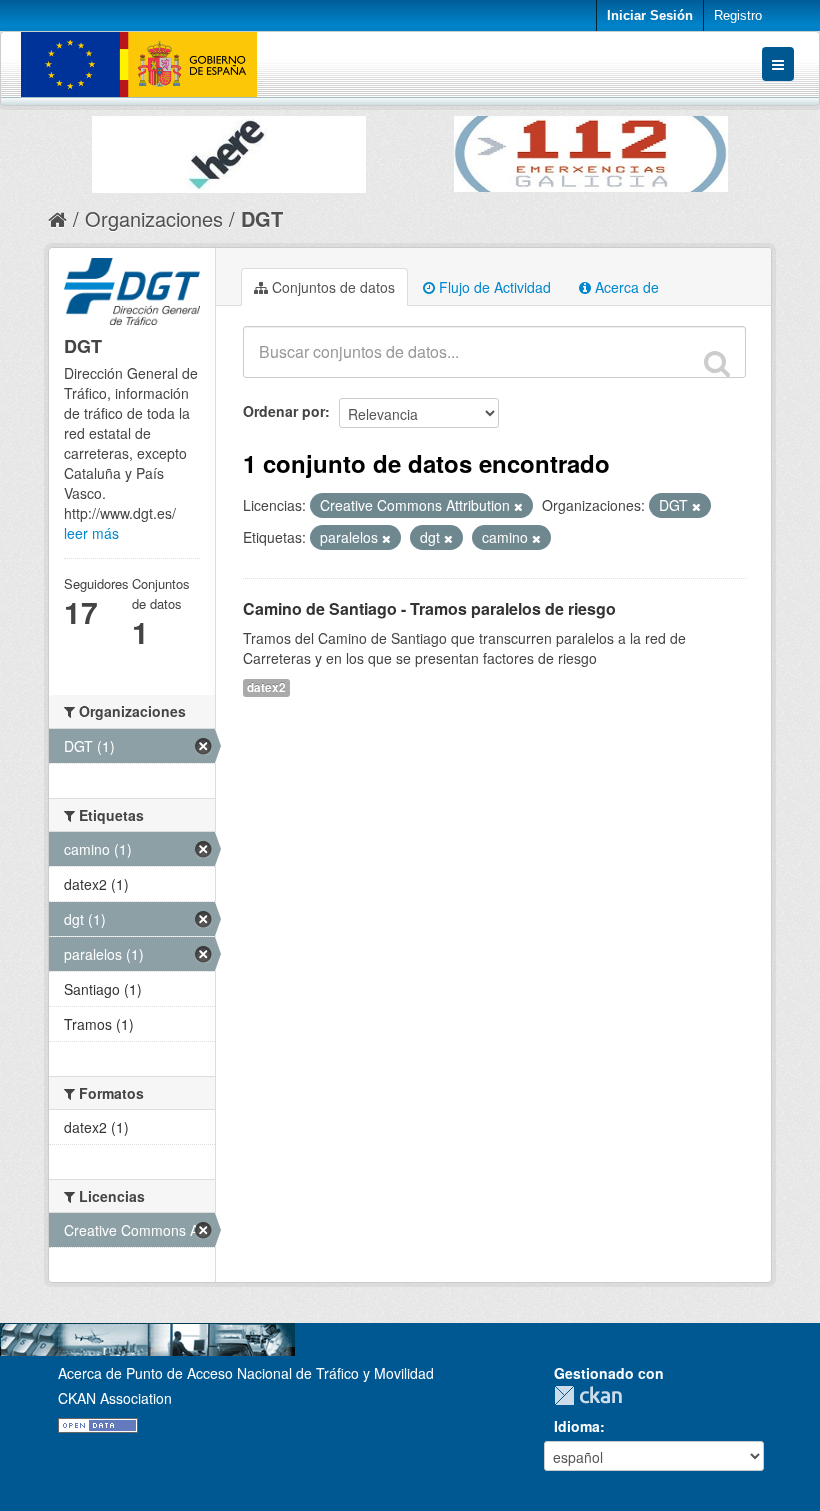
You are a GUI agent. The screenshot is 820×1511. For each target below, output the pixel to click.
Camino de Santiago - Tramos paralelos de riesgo (429, 608)
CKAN (593, 1395)
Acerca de (625, 287)
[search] (717, 363)
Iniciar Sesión (650, 15)
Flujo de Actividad (493, 287)
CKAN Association (115, 1398)
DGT (262, 218)
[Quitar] (518, 506)
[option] (229, 149)
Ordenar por (284, 411)
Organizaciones (154, 218)
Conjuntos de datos (331, 287)
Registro (738, 15)
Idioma (577, 1426)
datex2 (266, 687)
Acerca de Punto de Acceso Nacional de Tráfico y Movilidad (246, 1373)
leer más (91, 533)
